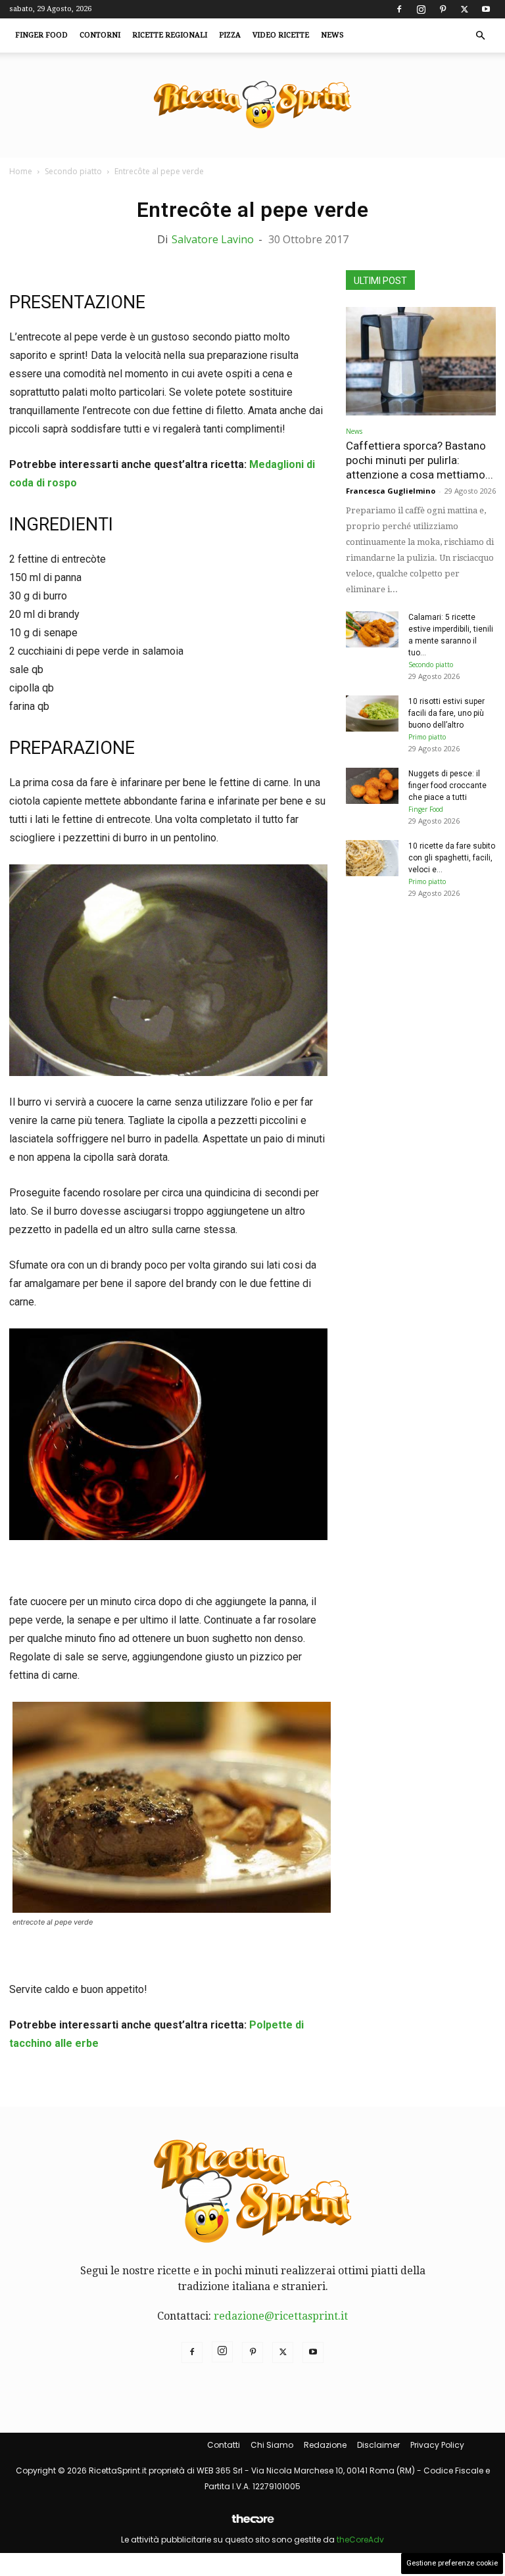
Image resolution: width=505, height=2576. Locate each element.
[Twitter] (464, 9)
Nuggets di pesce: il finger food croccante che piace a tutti (447, 785)
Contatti (224, 2445)
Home (21, 171)
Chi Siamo (272, 2445)
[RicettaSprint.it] (252, 105)
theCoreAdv (360, 2540)
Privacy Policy (437, 2445)
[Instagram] (421, 9)
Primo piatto (427, 737)
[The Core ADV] (252, 2524)
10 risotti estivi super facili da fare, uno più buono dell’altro (446, 713)
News (332, 35)
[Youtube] (486, 9)
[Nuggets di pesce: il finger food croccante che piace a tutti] (372, 786)
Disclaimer (378, 2445)
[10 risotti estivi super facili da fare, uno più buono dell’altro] (372, 714)
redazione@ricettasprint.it (281, 2316)
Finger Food (41, 35)
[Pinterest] (443, 9)
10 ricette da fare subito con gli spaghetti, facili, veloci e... (452, 858)
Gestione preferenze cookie (452, 2563)
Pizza (230, 35)
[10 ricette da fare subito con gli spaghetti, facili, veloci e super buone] (372, 858)
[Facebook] (399, 9)
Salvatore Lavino (213, 239)
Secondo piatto (73, 171)
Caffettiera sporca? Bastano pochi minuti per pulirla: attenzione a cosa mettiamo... (420, 460)
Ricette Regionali (170, 35)
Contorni (100, 35)
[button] (480, 35)
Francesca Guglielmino (391, 491)
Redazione (325, 2445)
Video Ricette (281, 35)
